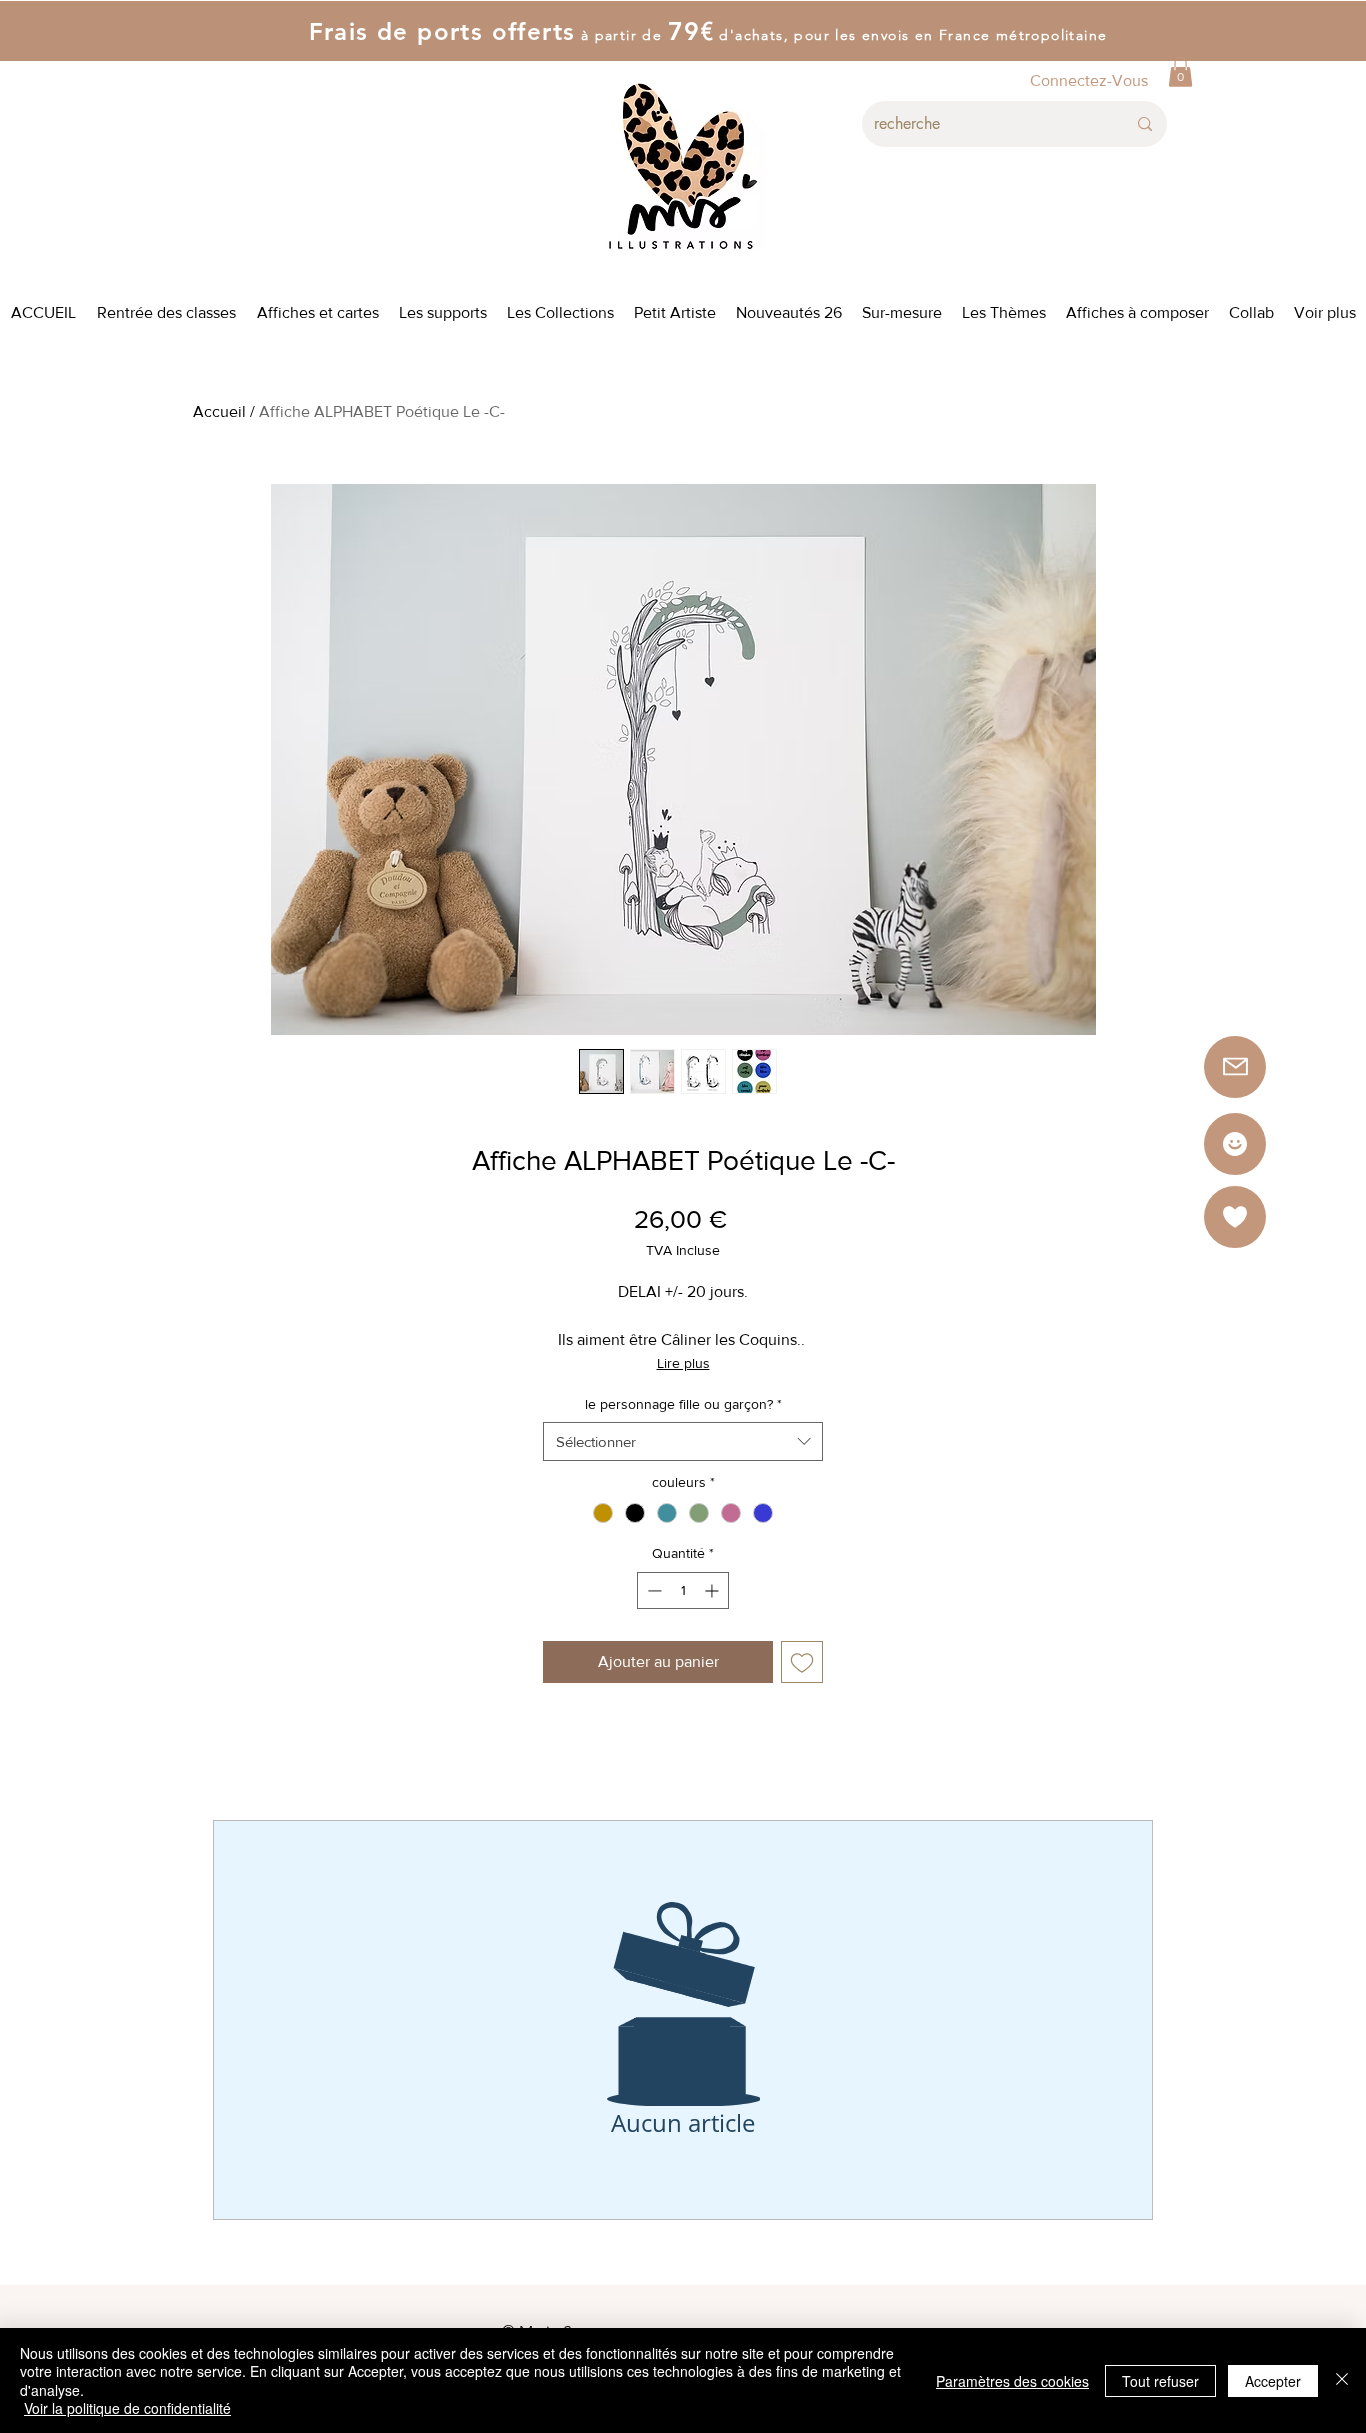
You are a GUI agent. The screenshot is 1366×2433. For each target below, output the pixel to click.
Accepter (1273, 2381)
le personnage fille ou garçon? (683, 1404)
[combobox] (683, 1441)
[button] (1180, 72)
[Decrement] (652, 1590)
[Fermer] (1342, 2380)
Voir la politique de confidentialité (127, 2408)
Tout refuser (1160, 2381)
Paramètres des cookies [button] (1012, 2381)
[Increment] (713, 1590)
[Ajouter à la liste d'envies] (802, 1662)
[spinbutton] (683, 1590)
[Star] (1235, 1144)
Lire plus (683, 1363)
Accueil (219, 411)
